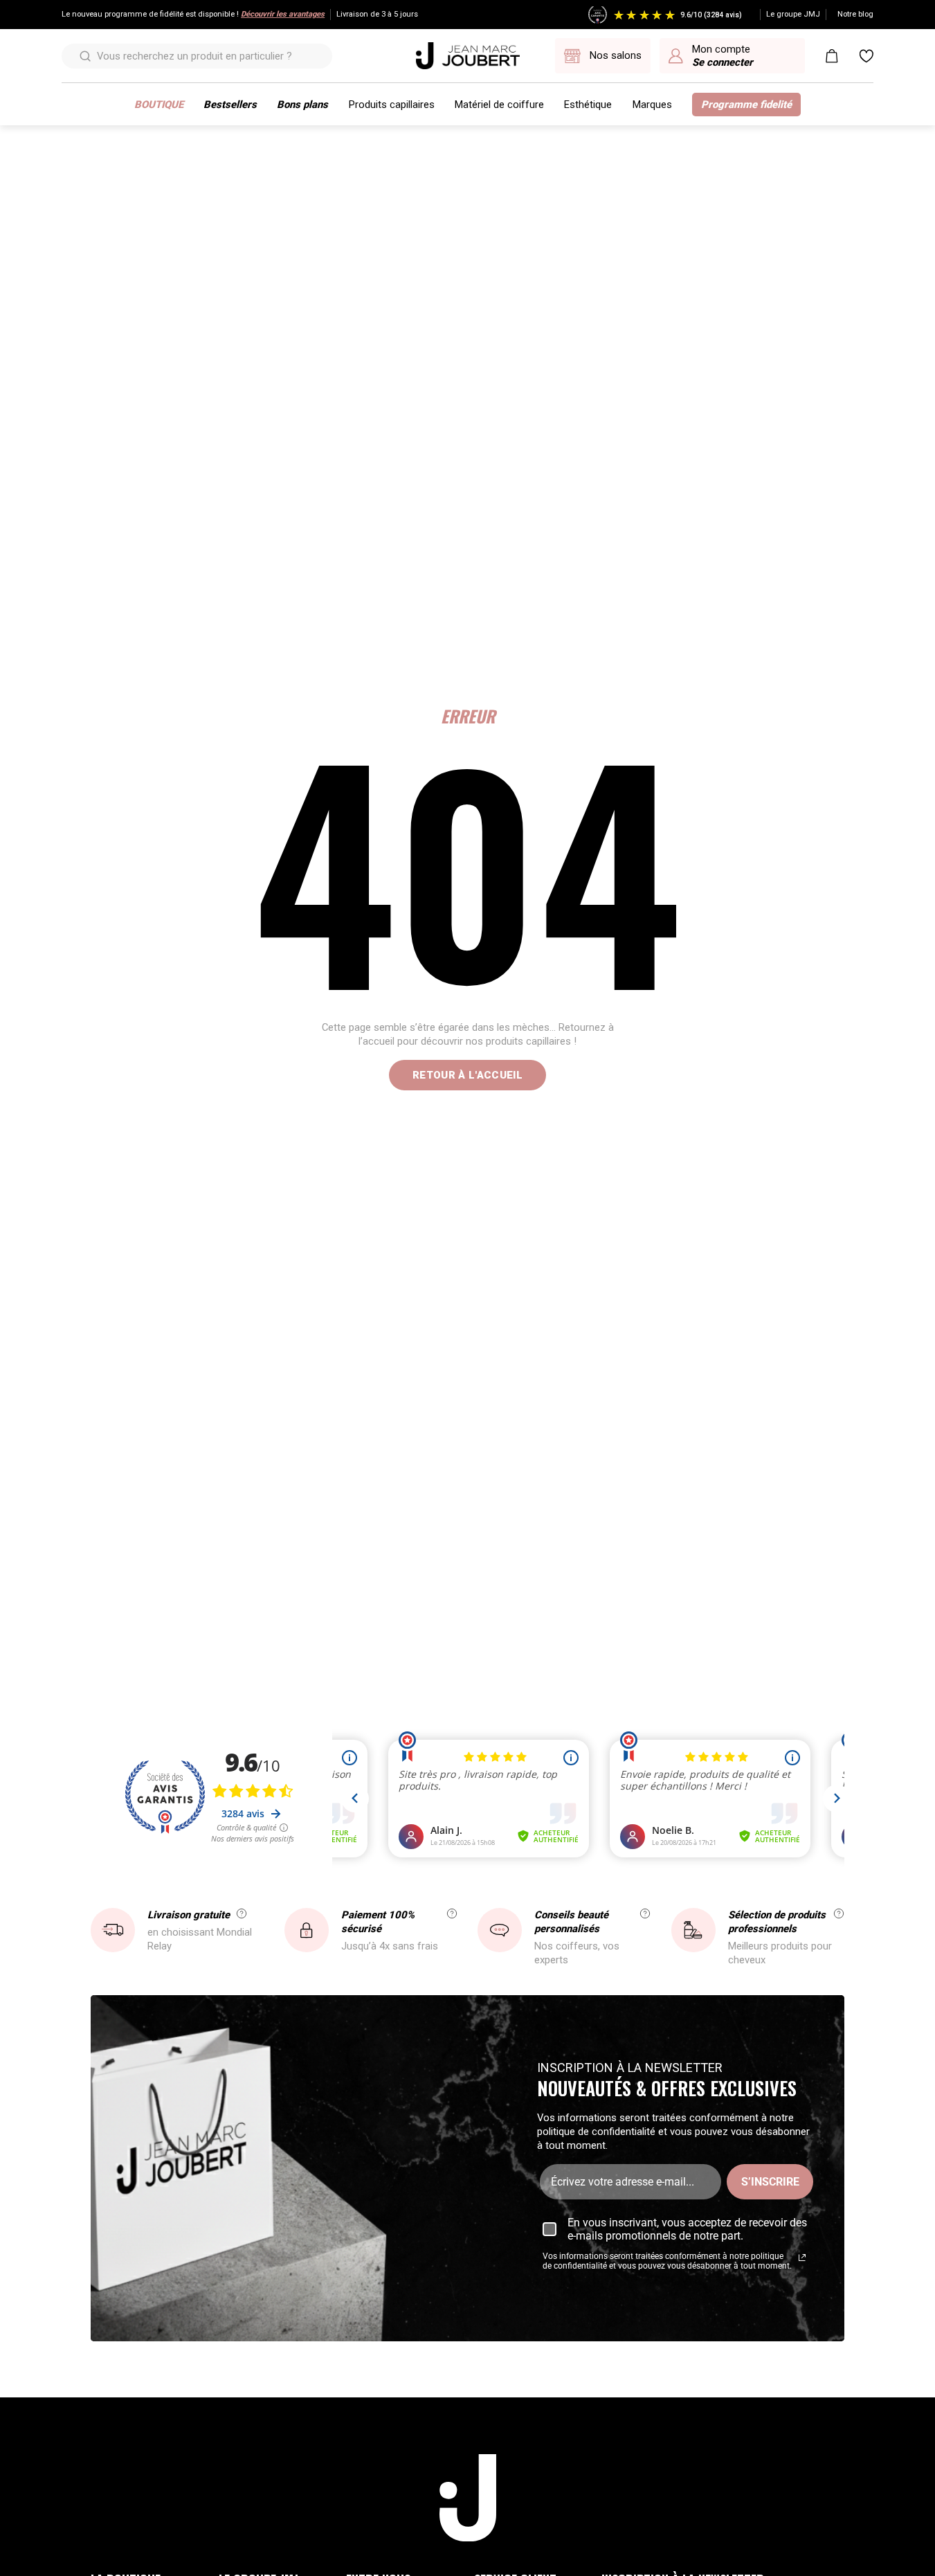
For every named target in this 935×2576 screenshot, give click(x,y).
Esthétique (588, 105)
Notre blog (855, 14)
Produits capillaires (392, 105)
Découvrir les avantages (283, 14)
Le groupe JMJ (793, 14)
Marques (652, 105)
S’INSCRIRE (770, 2182)
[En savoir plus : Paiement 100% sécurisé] (452, 1913)
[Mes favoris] (866, 56)
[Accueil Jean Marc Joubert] (468, 56)
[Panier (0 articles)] (832, 56)
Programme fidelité (746, 105)
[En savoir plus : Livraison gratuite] (242, 1913)
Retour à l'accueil (467, 1075)
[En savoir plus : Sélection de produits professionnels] (839, 1913)
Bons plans (302, 105)
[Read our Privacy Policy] (802, 2258)
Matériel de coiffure (499, 105)
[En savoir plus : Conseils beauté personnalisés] (645, 1913)
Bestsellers (230, 105)
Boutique (159, 105)
